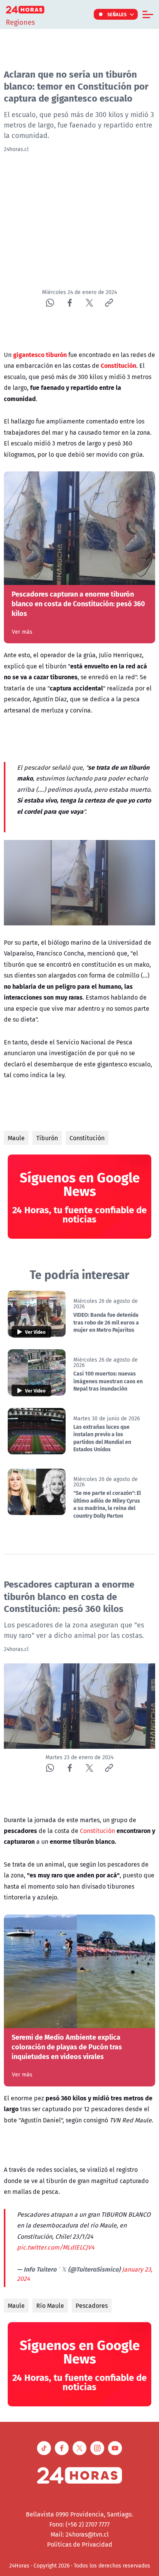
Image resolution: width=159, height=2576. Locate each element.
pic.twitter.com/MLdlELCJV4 (56, 2247)
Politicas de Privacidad (80, 2544)
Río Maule (50, 2306)
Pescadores (92, 2306)
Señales (117, 14)
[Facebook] (70, 303)
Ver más (22, 632)
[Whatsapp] (50, 303)
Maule (16, 1138)
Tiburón (47, 1138)
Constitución (87, 1138)
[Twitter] (89, 303)
